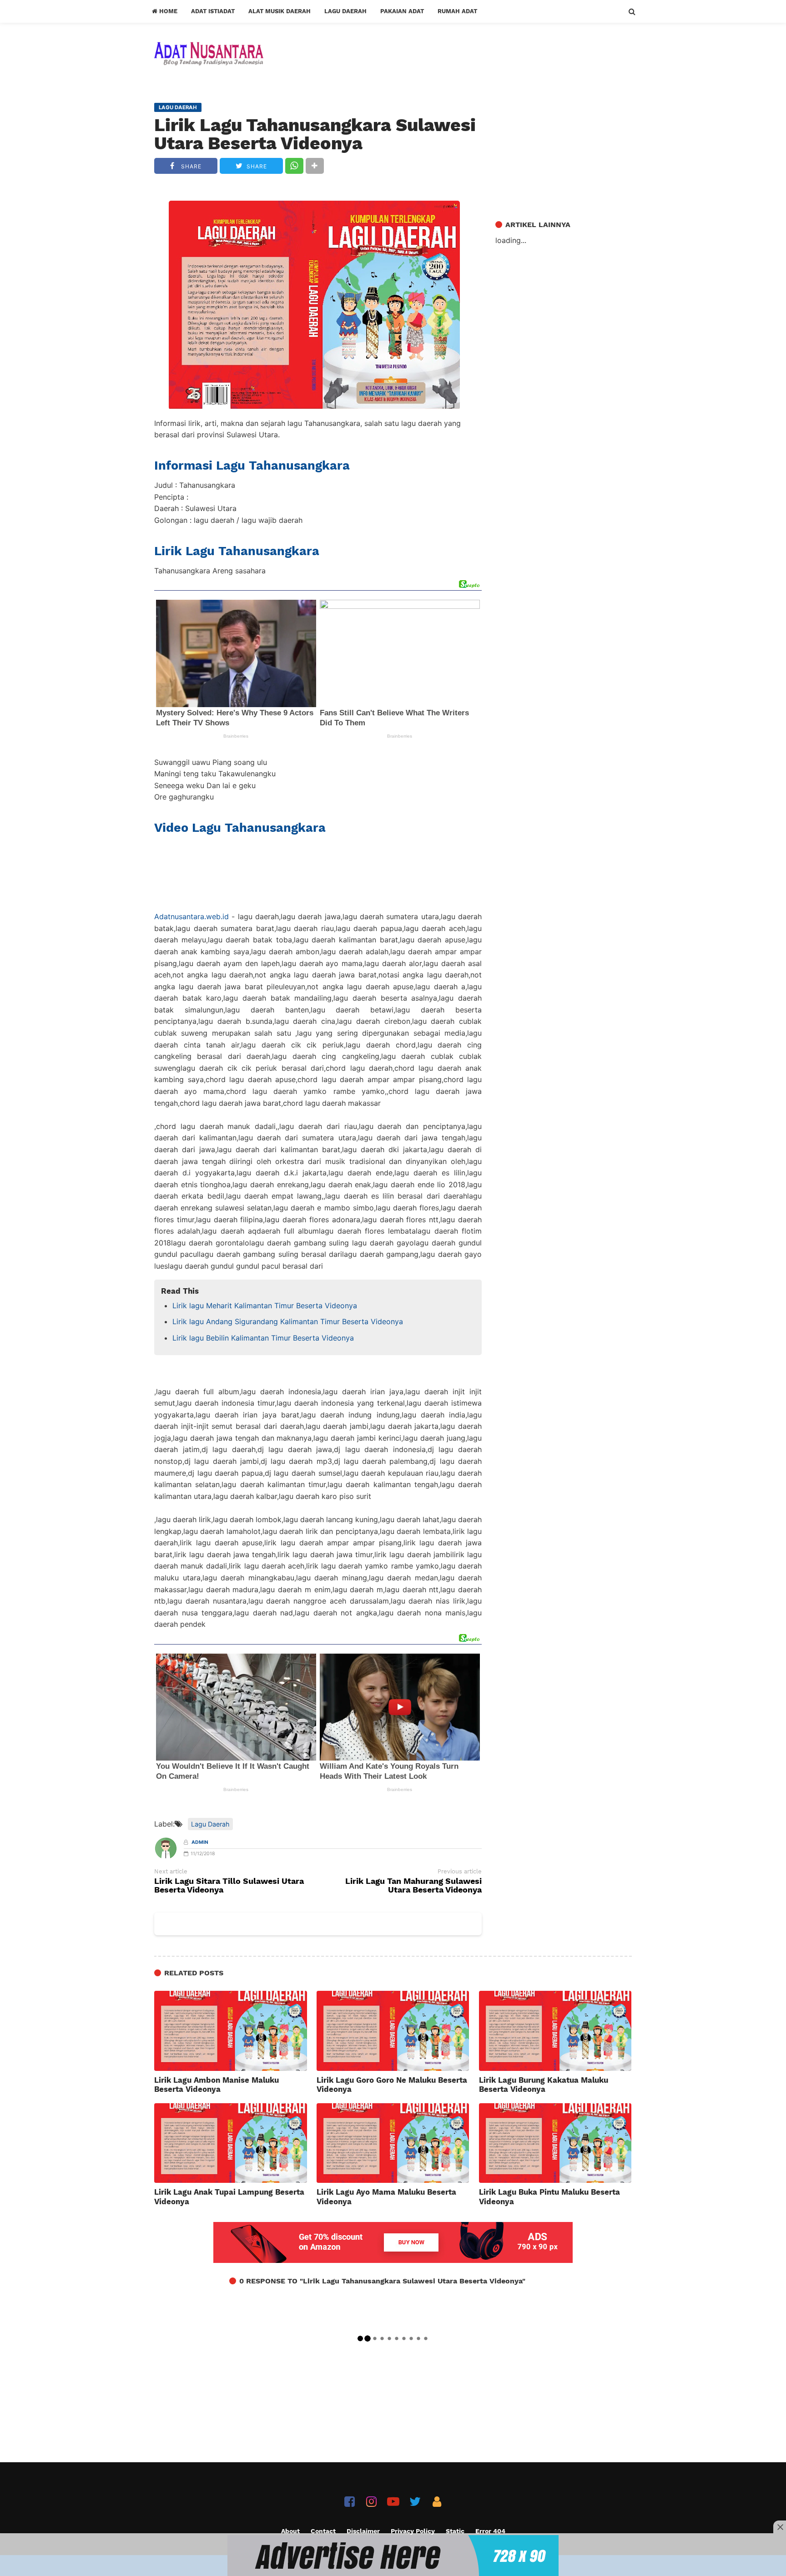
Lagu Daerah (345, 11)
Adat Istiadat (213, 11)
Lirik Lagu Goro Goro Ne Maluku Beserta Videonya (392, 2085)
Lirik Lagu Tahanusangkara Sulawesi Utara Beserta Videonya (315, 134)
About (290, 2531)
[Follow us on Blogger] (437, 2502)
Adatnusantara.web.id (191, 916)
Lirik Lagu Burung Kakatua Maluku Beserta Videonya (544, 2085)
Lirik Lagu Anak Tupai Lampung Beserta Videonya (229, 2196)
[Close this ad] (780, 2527)
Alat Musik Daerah (280, 11)
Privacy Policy (413, 2531)
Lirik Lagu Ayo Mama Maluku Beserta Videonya (386, 2196)
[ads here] (393, 2556)
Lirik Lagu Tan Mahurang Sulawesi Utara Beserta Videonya (413, 1886)
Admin (200, 1842)
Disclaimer (363, 2531)
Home (167, 11)
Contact (323, 2531)
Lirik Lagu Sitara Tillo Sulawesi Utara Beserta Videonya (229, 1886)
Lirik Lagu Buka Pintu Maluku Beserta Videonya (549, 2196)
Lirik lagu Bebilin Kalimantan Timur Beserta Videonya (263, 1338)
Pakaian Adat (402, 11)
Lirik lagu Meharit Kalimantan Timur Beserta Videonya (265, 1306)
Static (455, 2531)
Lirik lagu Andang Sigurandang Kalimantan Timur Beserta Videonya (288, 1321)
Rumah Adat (457, 11)
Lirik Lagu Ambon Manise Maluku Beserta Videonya (217, 2085)
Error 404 (490, 2531)
